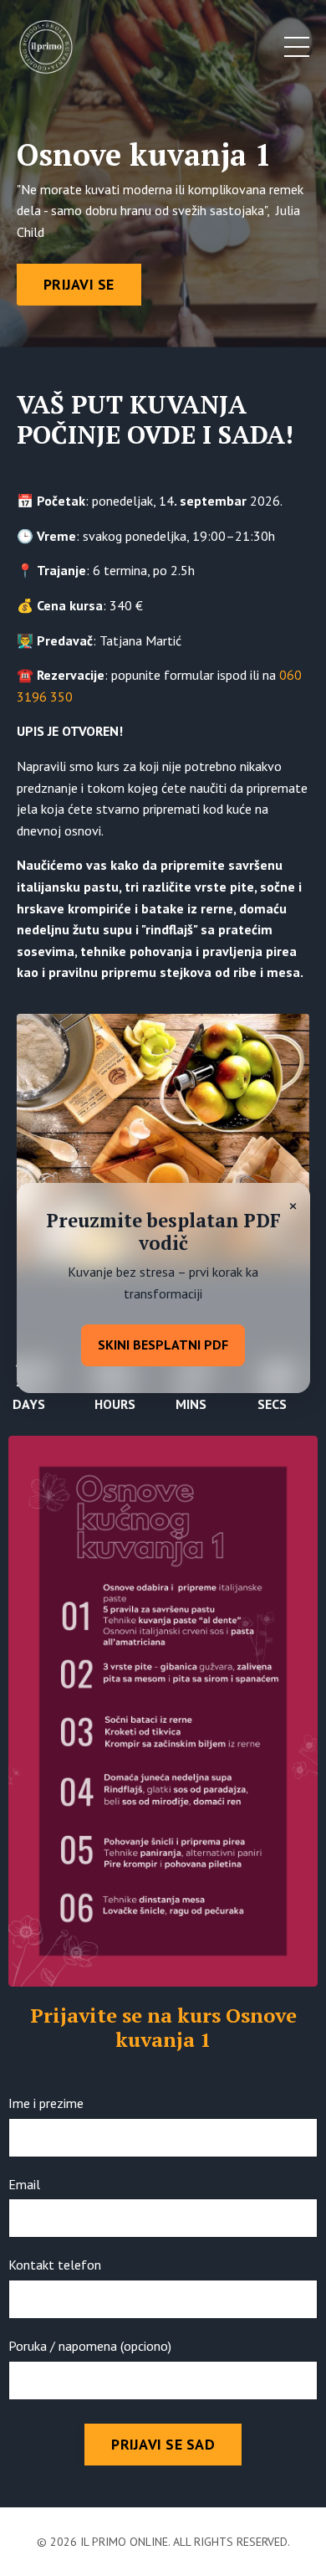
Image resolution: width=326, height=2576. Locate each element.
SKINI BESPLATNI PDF (163, 1345)
